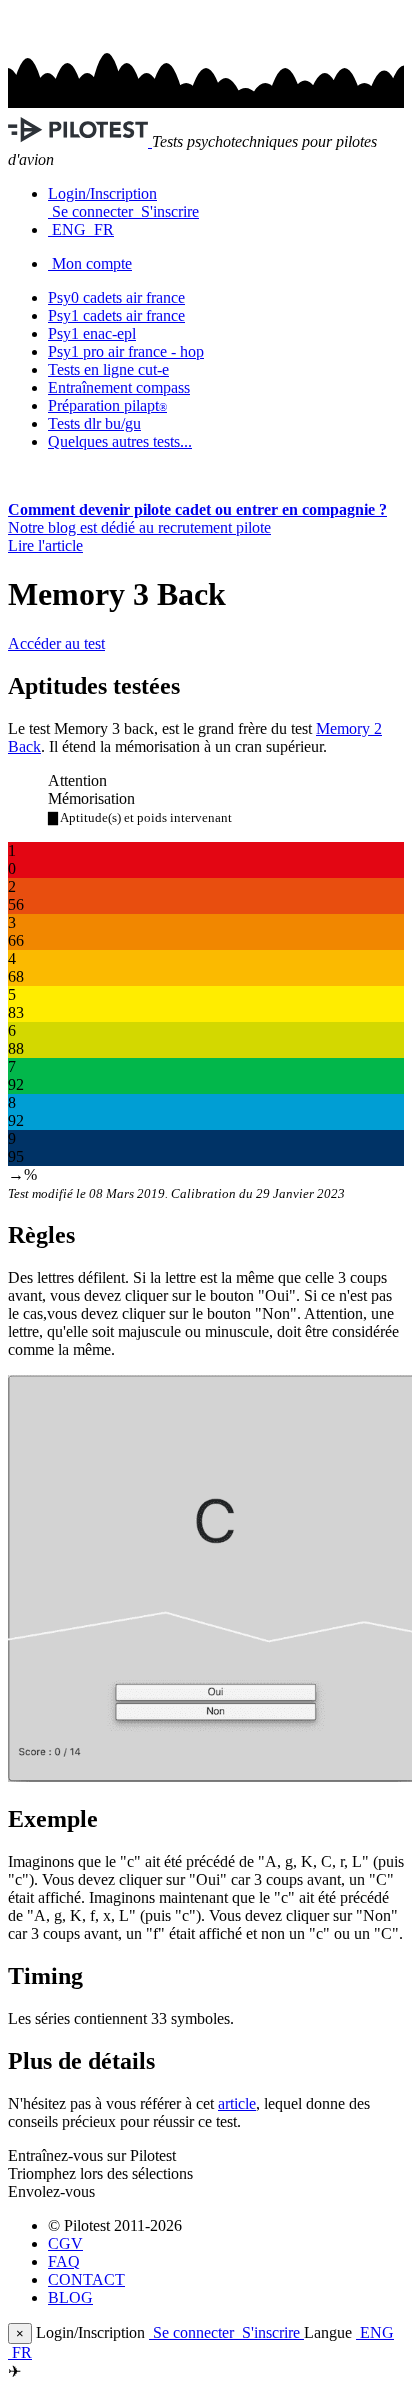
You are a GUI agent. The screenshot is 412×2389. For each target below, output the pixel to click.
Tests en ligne (108, 369)
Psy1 (92, 333)
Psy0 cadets (116, 297)
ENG (69, 229)
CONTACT (86, 2279)
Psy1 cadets (116, 315)
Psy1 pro (126, 351)
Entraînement (119, 387)
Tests (94, 423)
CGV (65, 2243)
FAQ (64, 2261)
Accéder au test (56, 643)
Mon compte (92, 263)
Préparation (107, 405)
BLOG (70, 2297)
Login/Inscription (102, 193)
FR (102, 229)
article (237, 2103)
